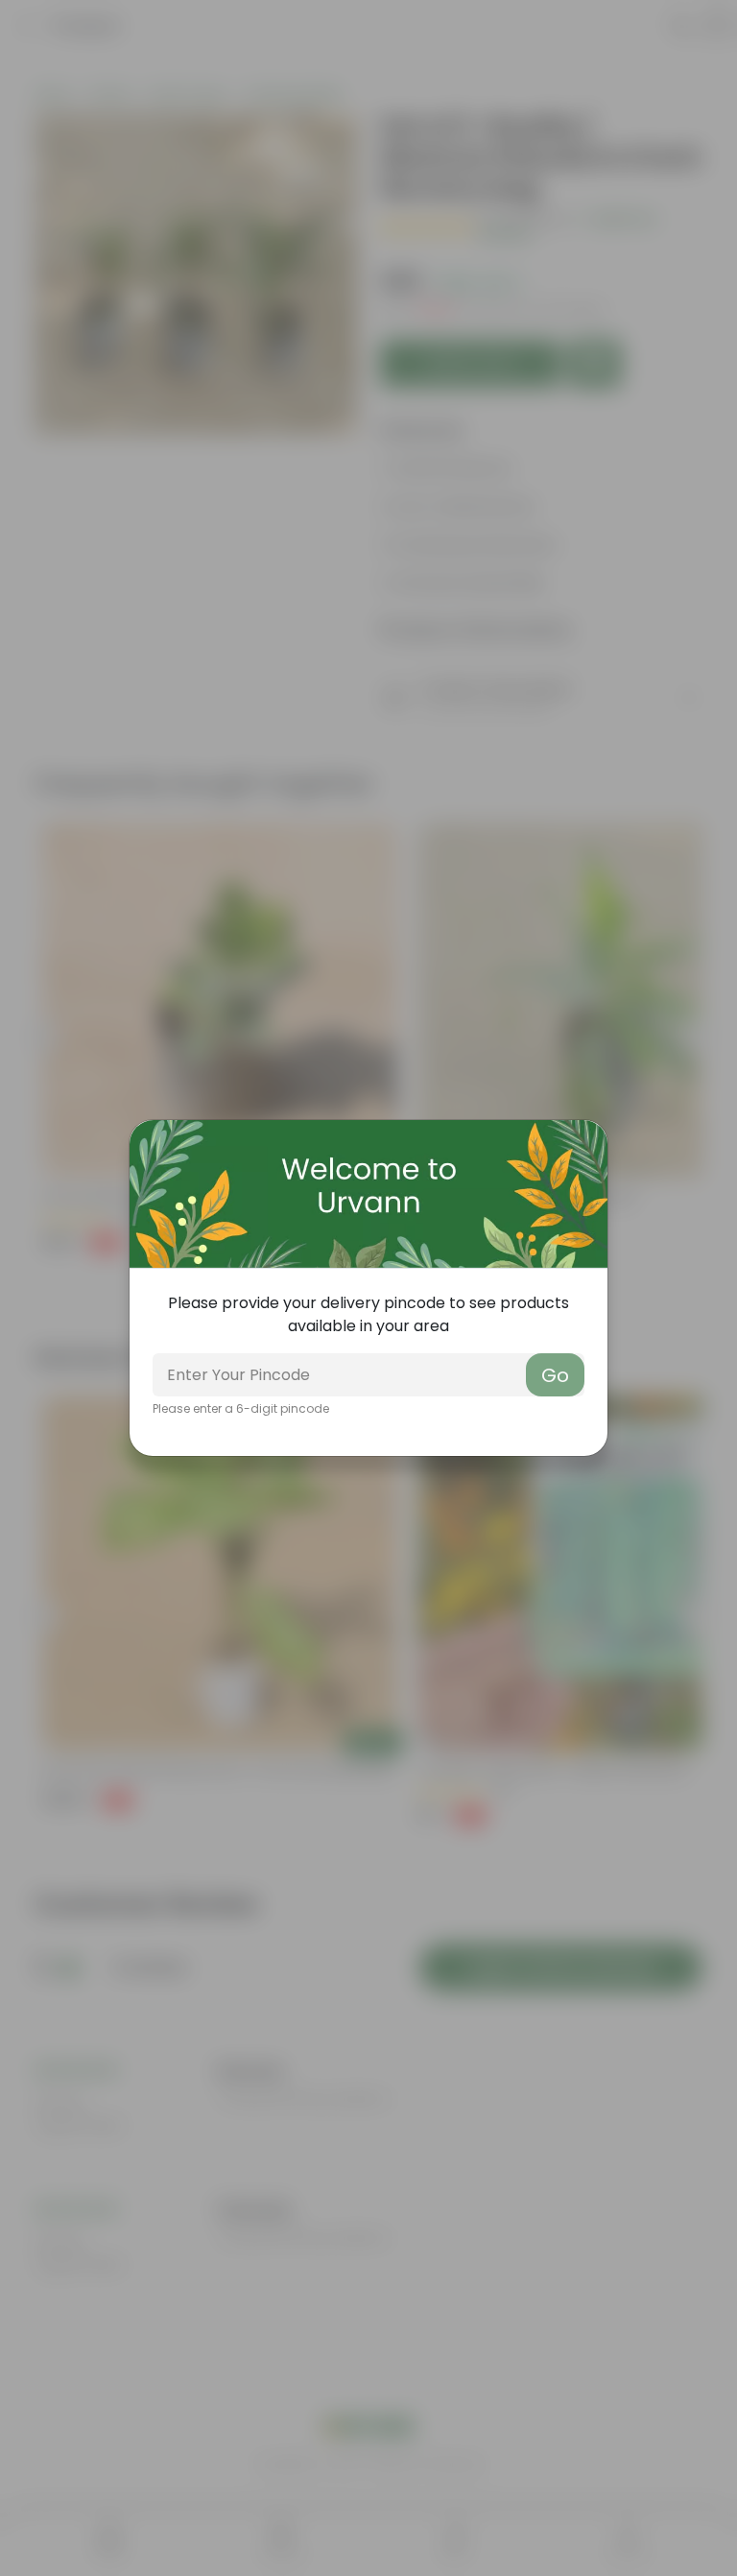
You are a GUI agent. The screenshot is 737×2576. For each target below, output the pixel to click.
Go (555, 1375)
